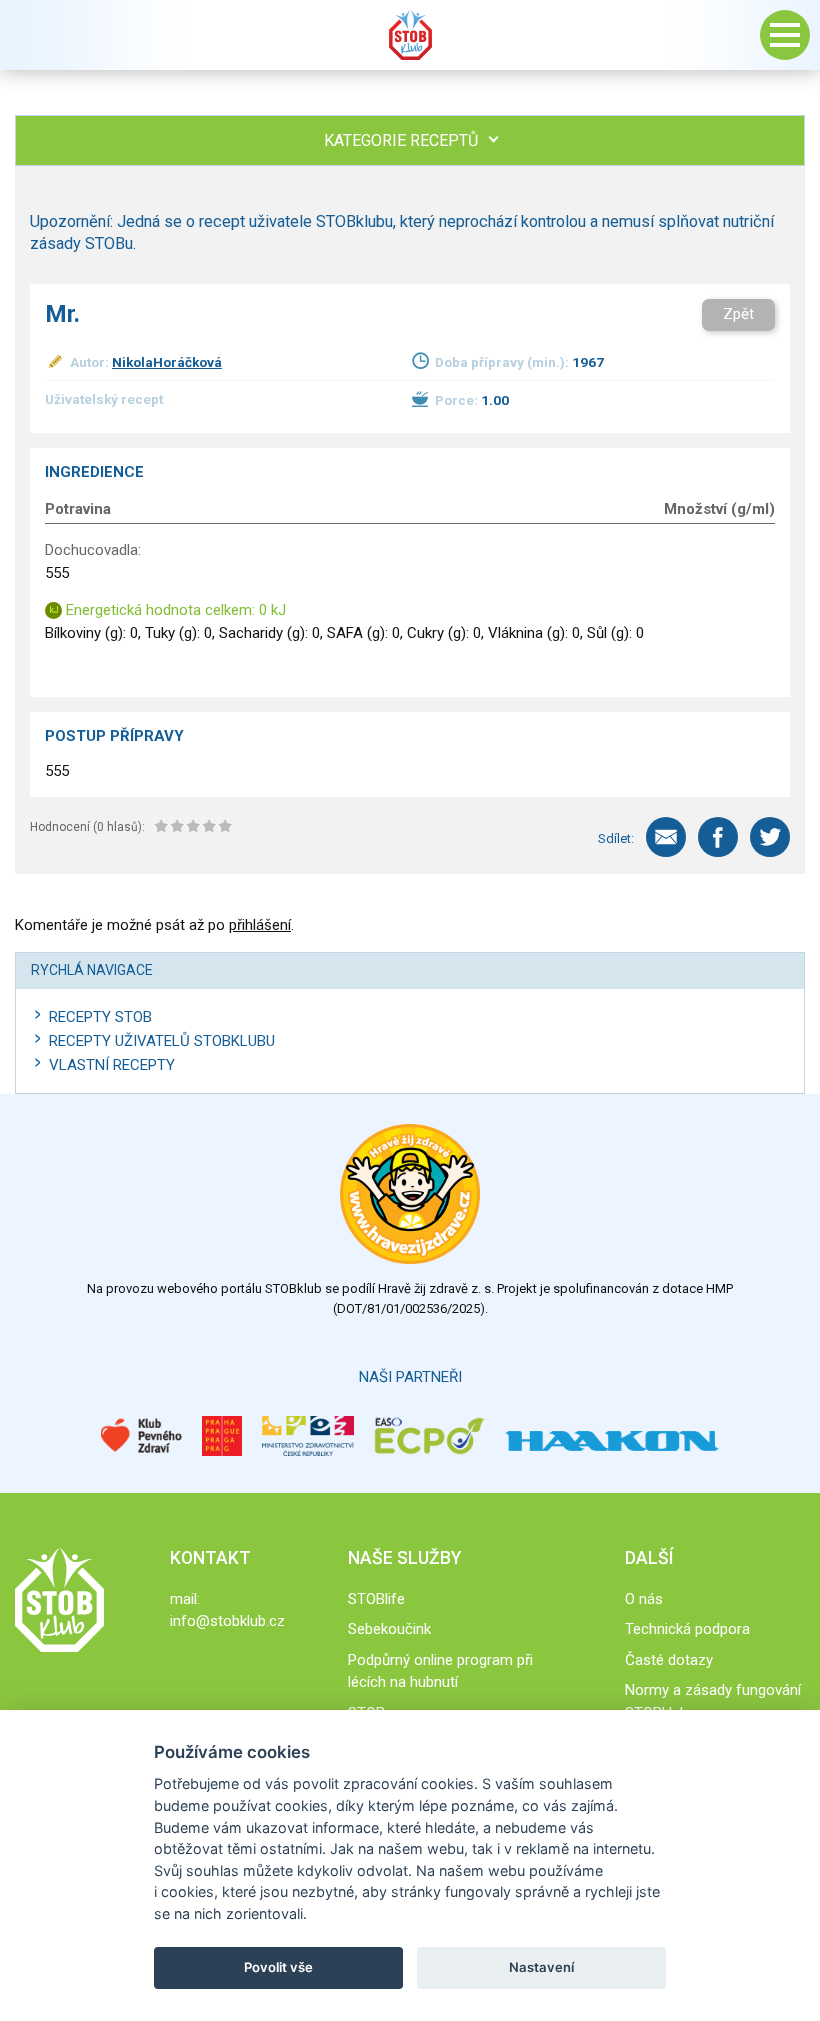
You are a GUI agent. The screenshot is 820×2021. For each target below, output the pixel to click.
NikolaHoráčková (167, 362)
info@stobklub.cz (227, 1621)
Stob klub (410, 35)
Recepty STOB (100, 1017)
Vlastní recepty (112, 1065)
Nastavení (541, 1967)
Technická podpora (687, 1629)
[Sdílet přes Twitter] (770, 837)
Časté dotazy (669, 1660)
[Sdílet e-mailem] (666, 837)
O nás (644, 1599)
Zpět (738, 314)
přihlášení (260, 925)
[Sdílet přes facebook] (718, 837)
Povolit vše (278, 1967)
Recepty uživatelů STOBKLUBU (162, 1041)
